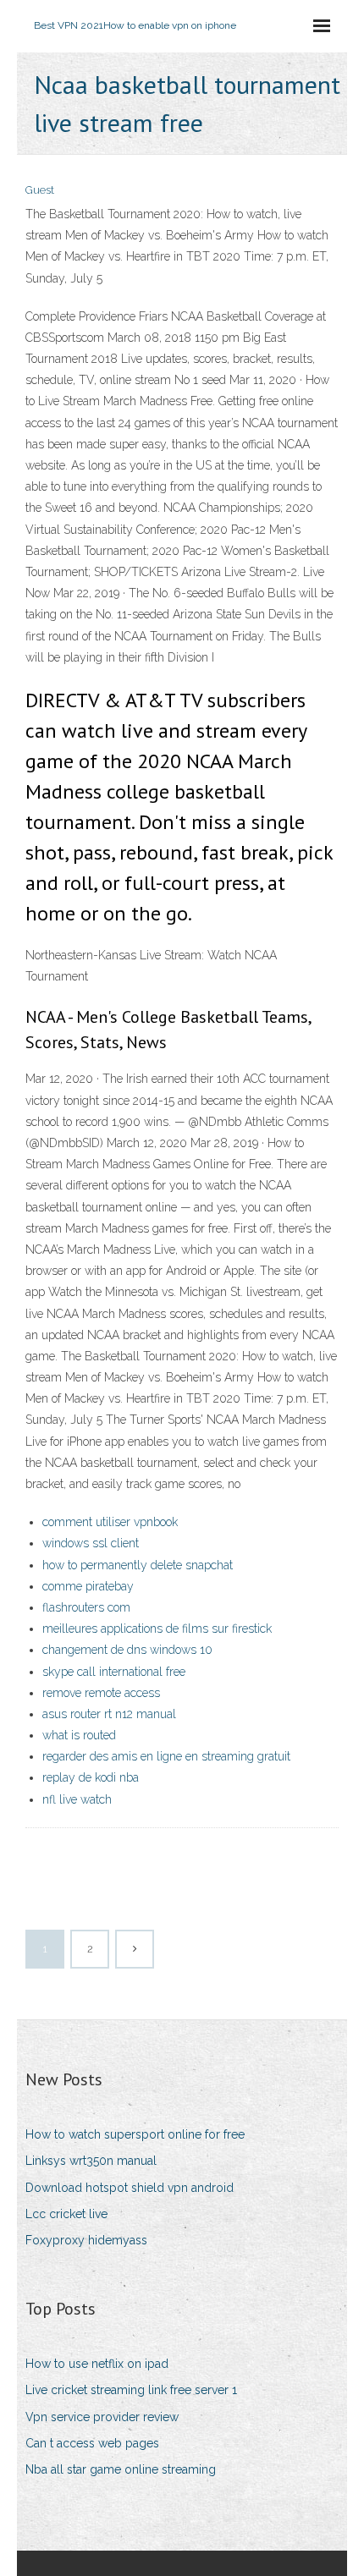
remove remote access (101, 1693)
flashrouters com (86, 1607)
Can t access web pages (92, 2443)
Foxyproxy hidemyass (86, 2240)
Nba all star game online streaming (121, 2469)
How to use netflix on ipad (97, 2364)
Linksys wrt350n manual (91, 2161)
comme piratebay (88, 1586)
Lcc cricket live (66, 2214)
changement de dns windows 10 (127, 1650)
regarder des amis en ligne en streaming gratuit (166, 1756)
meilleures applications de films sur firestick (157, 1629)
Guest (40, 190)
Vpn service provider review (102, 2417)
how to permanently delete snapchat (138, 1565)
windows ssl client (91, 1543)
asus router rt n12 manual (109, 1714)
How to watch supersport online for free (135, 2134)
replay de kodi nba (91, 1777)
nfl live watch (77, 1799)
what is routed (79, 1735)
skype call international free (114, 1672)
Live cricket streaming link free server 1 (131, 2390)
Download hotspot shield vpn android (130, 2188)
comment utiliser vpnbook (110, 1522)
